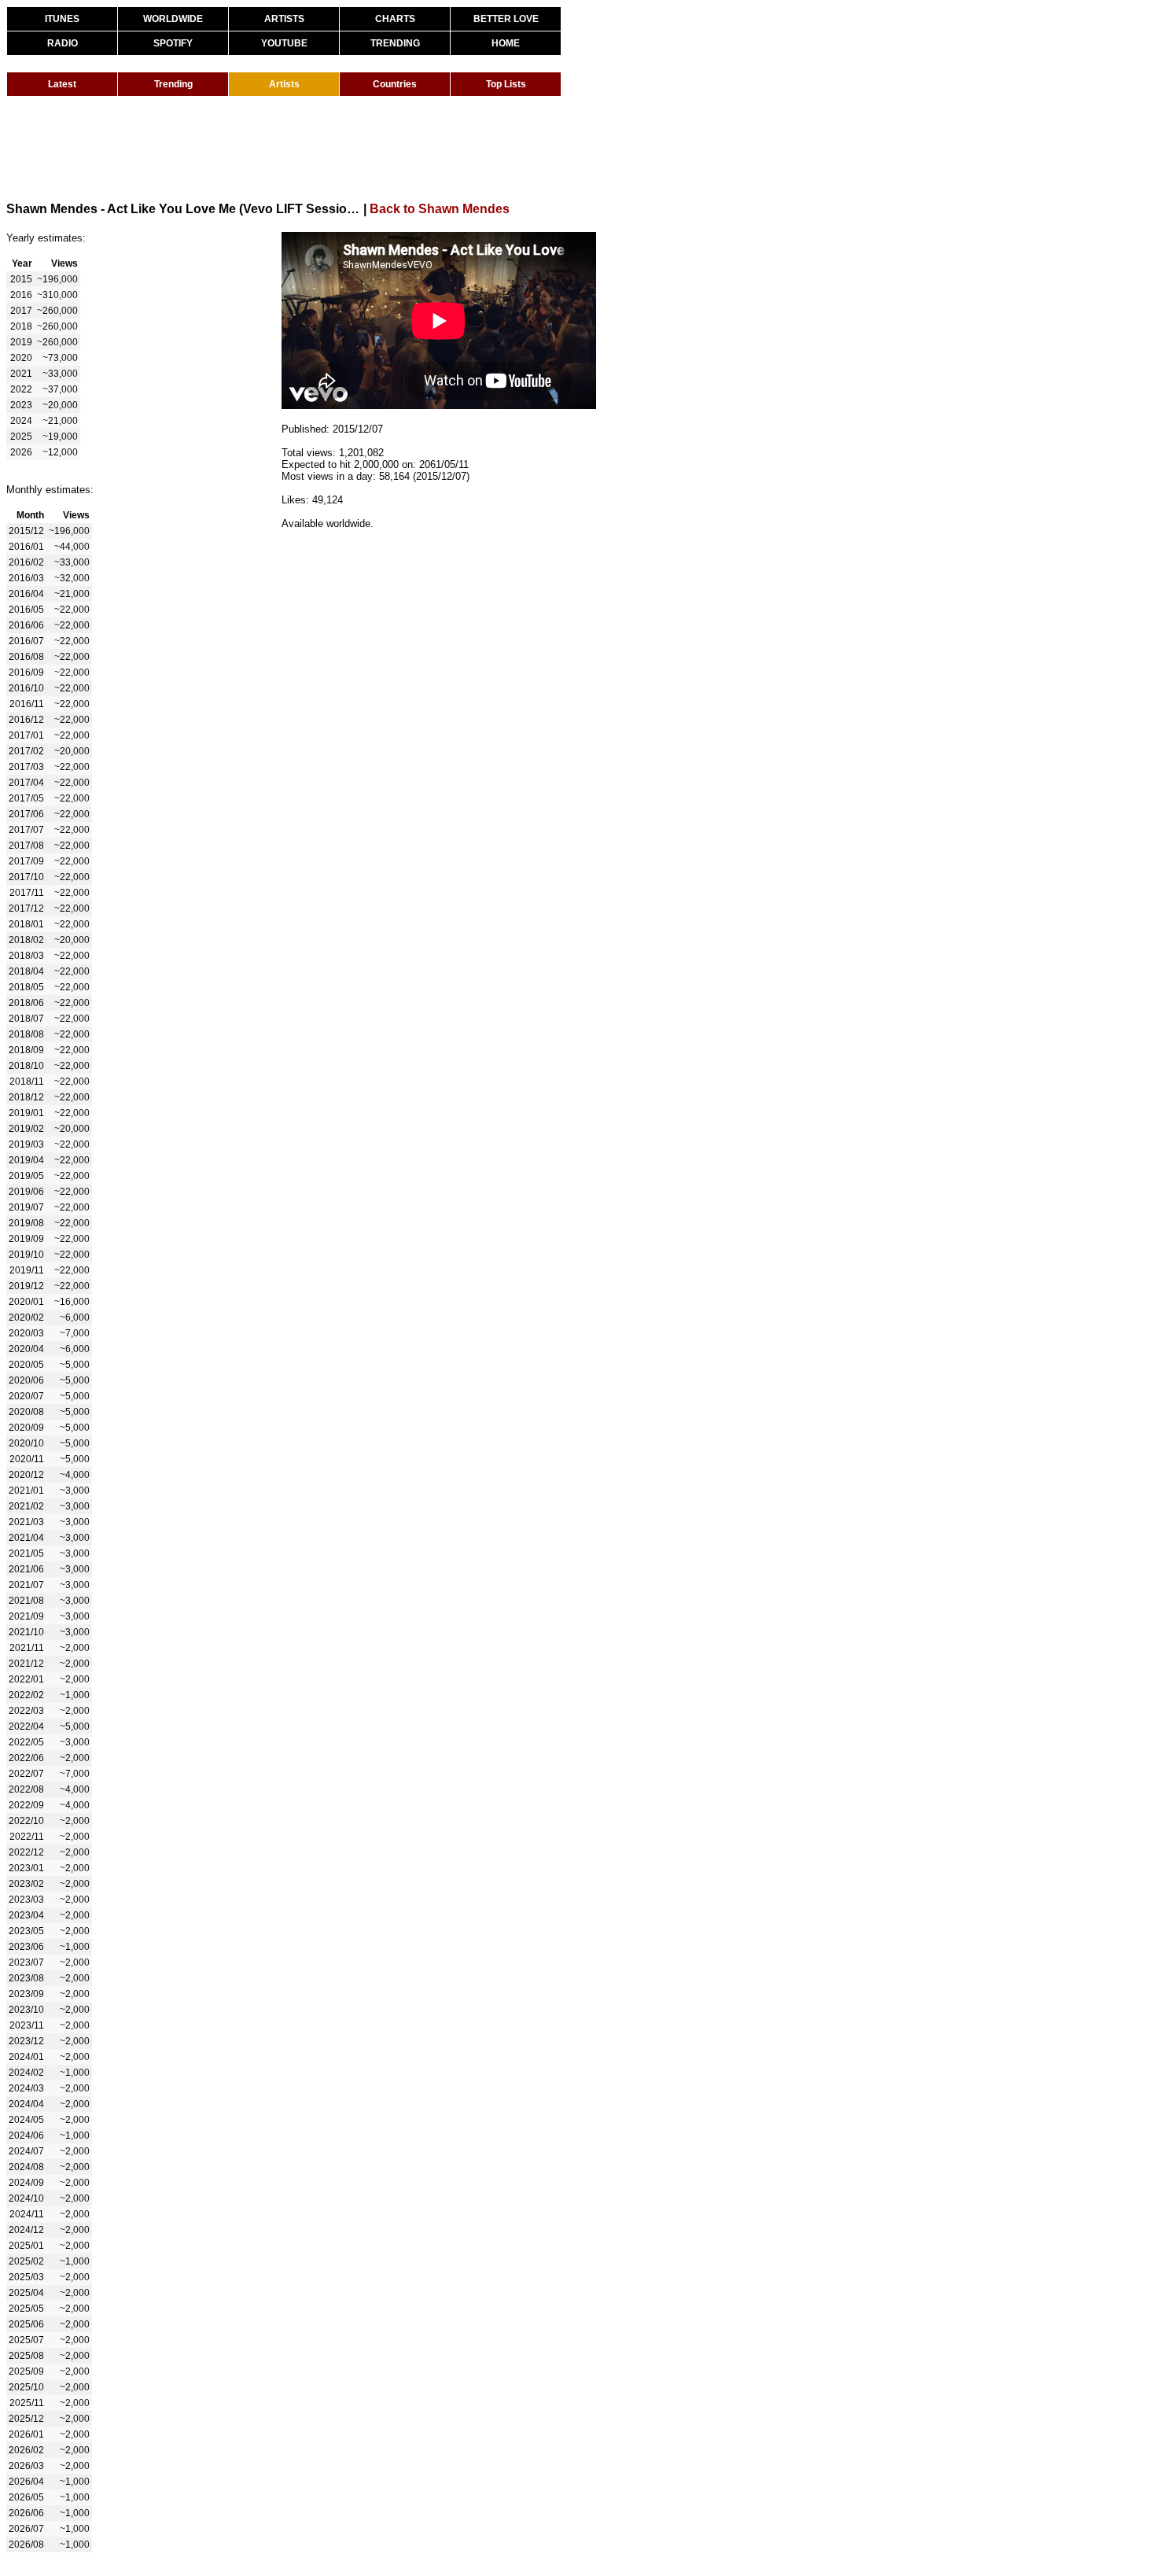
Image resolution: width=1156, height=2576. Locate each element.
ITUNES (62, 19)
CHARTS (395, 19)
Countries (395, 84)
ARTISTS (284, 19)
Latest (62, 84)
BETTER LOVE (506, 19)
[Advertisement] (293, 148)
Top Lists (506, 84)
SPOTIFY (173, 43)
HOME (506, 43)
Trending (173, 84)
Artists (284, 84)
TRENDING (395, 43)
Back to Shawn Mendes (440, 209)
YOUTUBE (284, 43)
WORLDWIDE (173, 19)
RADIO (63, 43)
